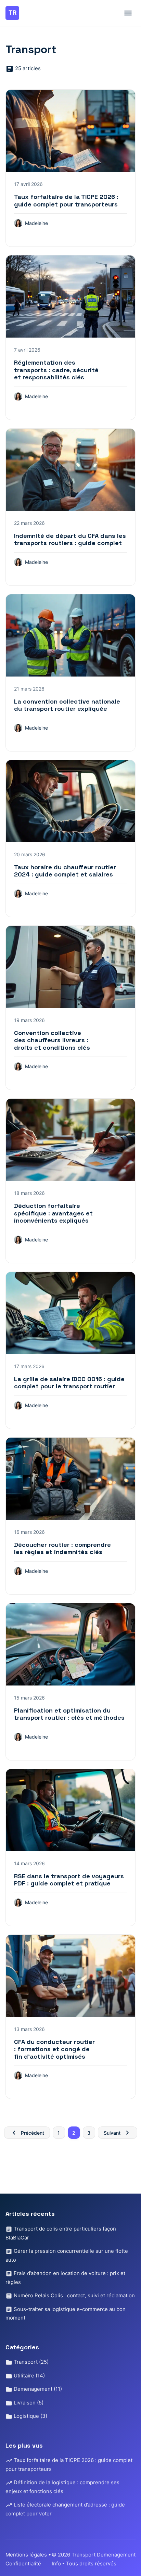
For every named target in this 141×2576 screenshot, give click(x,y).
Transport (30, 2362)
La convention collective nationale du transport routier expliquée (67, 705)
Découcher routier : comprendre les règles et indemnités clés (62, 1548)
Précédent (33, 2133)
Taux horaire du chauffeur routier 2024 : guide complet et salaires (65, 871)
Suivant (112, 2133)
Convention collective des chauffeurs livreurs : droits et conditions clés (52, 1040)
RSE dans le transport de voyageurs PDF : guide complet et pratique (69, 1880)
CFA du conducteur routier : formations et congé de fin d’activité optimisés (54, 2049)
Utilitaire (29, 2376)
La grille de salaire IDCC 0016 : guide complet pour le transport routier (69, 1383)
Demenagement (37, 2389)
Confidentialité (23, 2564)
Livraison (28, 2403)
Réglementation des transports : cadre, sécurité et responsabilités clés (56, 370)
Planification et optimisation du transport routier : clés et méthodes (69, 1714)
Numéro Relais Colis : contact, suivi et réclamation (74, 2295)
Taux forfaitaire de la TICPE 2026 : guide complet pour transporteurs (66, 200)
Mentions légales (26, 2555)
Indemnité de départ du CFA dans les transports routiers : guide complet (70, 539)
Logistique (30, 2416)
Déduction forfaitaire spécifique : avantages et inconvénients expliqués (53, 1213)
